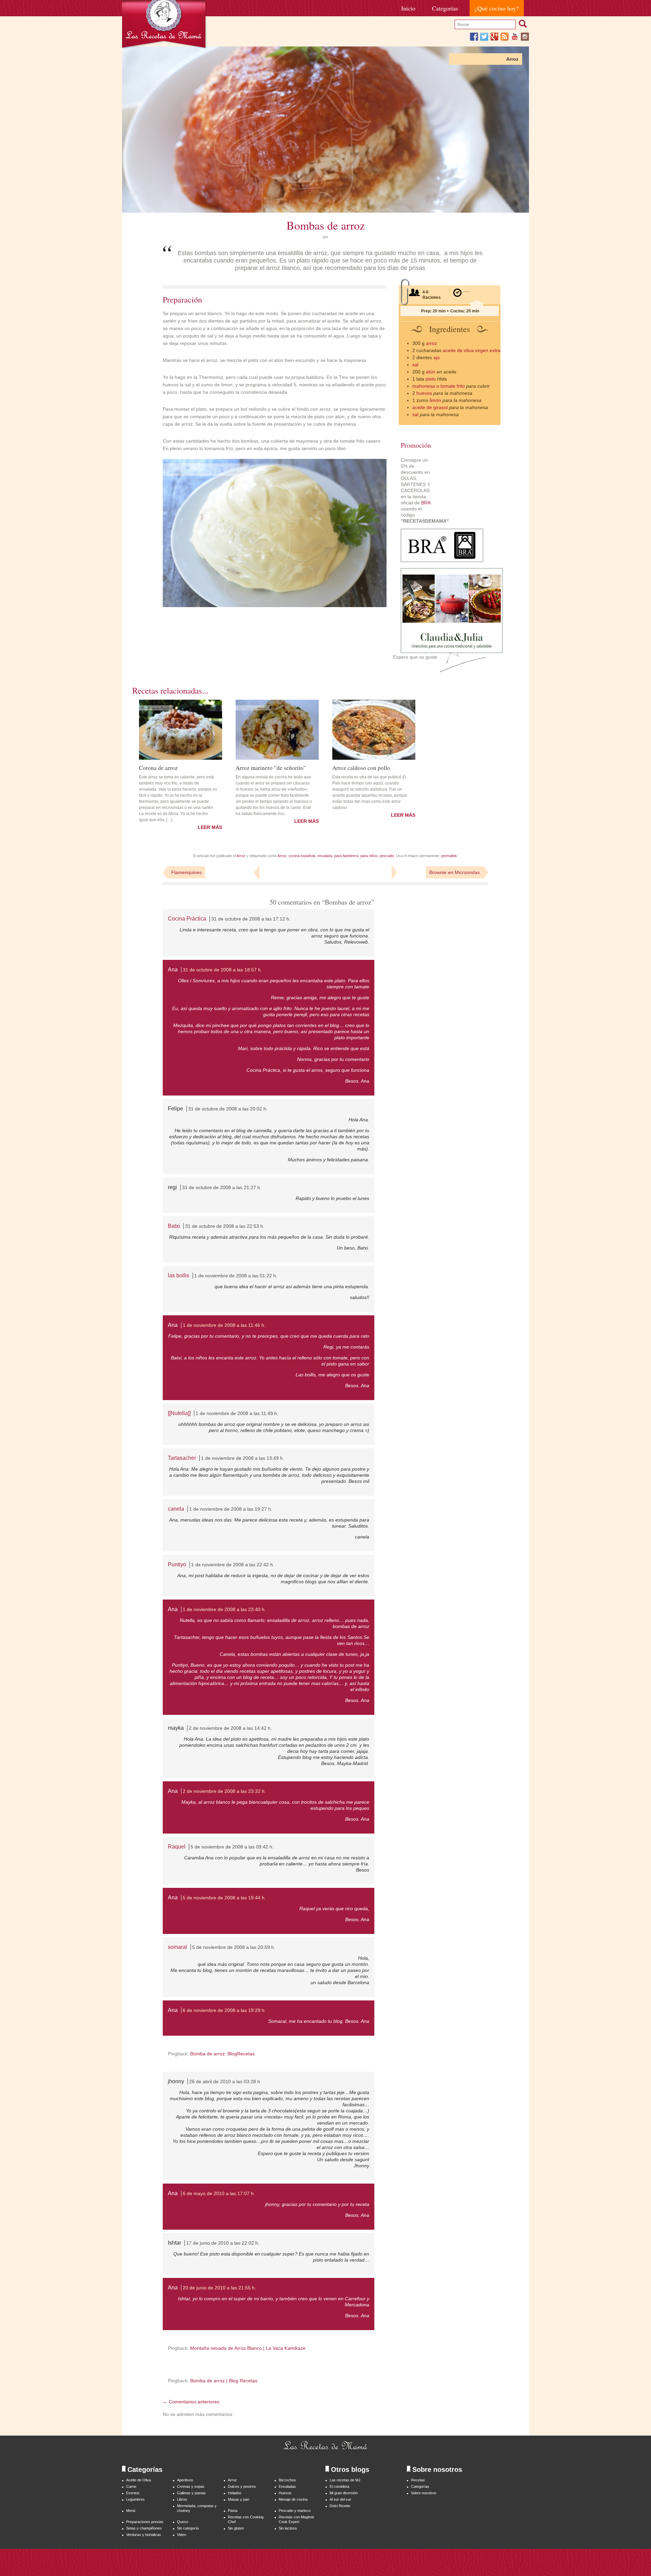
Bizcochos (287, 2480)
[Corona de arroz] (181, 730)
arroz (431, 343)
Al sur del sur (340, 2499)
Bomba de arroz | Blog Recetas (224, 2381)
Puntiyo (177, 1564)
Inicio (408, 8)
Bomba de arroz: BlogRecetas (222, 2054)
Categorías (445, 8)
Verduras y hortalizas (144, 2535)
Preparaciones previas (145, 2522)
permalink (449, 856)
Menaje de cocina (293, 2499)
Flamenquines (186, 872)
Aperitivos (185, 2480)
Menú (131, 2511)
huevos (424, 393)
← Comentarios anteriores (191, 2402)
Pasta (233, 2511)
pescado (387, 856)
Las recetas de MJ (345, 2480)
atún (431, 372)
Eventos (133, 2493)
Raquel (177, 1847)
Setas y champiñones (144, 2528)
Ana (173, 970)
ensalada (325, 856)
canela (176, 1509)
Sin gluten (236, 2528)
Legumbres (135, 2499)
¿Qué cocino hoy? (497, 8)
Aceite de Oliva (139, 2480)
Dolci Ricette (340, 2506)
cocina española (302, 856)
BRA (426, 503)
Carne (131, 2486)
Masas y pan (239, 2499)
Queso (183, 2522)
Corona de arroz (158, 767)
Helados (235, 2493)
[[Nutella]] (179, 1413)
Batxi (174, 1226)
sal (415, 365)
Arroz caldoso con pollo (361, 767)
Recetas (418, 2480)
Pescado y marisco (295, 2511)
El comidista (339, 2486)
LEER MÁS (210, 827)
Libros (182, 2499)
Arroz (512, 59)
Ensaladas (287, 2486)
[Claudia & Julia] (452, 651)
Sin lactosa (288, 2528)
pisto (431, 379)
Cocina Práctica (187, 919)
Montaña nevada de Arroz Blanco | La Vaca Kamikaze (248, 2348)
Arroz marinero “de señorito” (271, 767)
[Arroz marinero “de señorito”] (277, 730)
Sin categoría (188, 2528)
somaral (177, 1947)
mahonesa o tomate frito (439, 386)
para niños (369, 856)
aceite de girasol (430, 407)
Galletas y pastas (191, 2493)
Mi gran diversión (344, 2493)
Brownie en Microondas (455, 872)
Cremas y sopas (191, 2486)
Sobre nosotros (424, 2493)
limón (435, 400)
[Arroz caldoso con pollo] (374, 730)
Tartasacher (182, 1458)
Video (182, 2535)
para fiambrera (346, 856)
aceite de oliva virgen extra (472, 350)
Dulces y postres (242, 2486)
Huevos (285, 2493)
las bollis (179, 1275)
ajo (437, 357)
